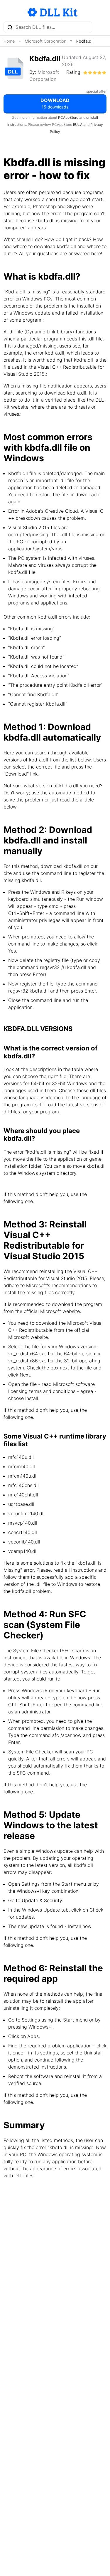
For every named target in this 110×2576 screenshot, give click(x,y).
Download (55, 103)
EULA (78, 125)
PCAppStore (68, 117)
